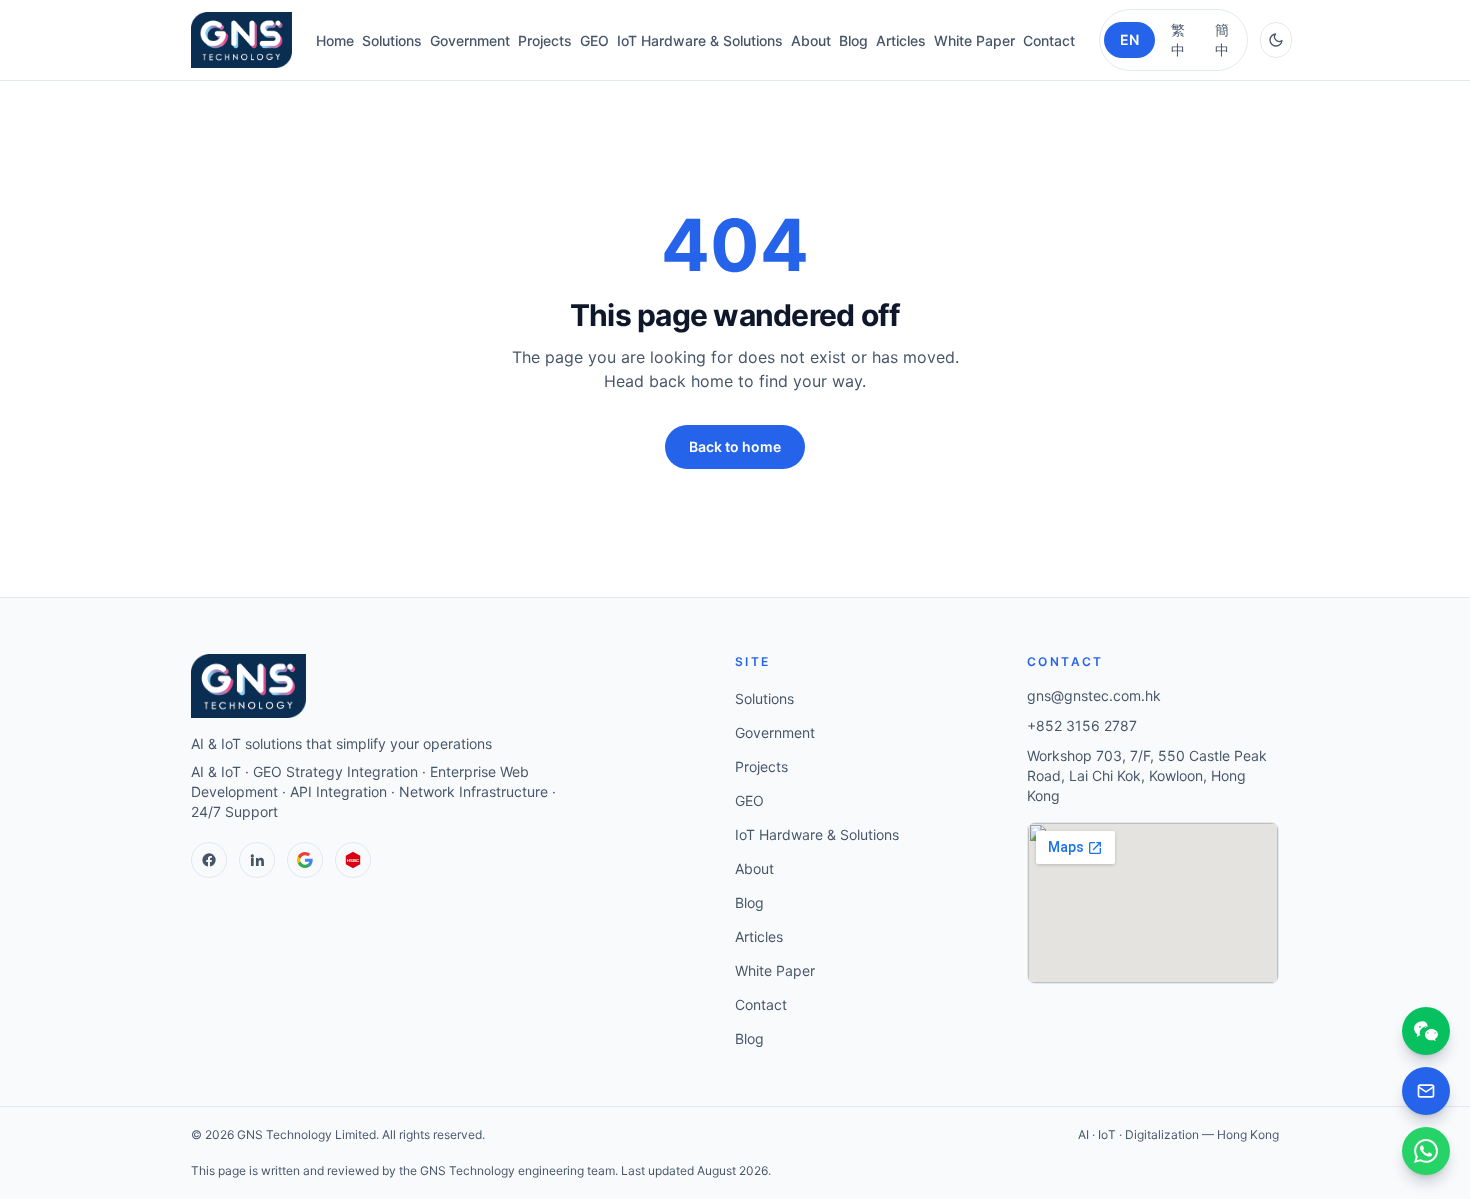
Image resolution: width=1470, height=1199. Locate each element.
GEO (594, 40)
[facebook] (209, 860)
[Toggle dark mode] (1275, 40)
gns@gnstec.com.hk (1094, 695)
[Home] (241, 40)
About (811, 40)
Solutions (392, 40)
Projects (545, 40)
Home (335, 40)
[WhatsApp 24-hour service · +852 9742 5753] (1426, 1151)
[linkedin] (257, 860)
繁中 (1178, 39)
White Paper (974, 40)
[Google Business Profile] (305, 860)
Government (470, 40)
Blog (853, 40)
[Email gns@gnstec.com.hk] (1426, 1091)
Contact (1049, 40)
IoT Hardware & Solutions (700, 40)
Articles (901, 40)
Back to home (735, 446)
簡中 (1222, 39)
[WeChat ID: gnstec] (1426, 1031)
